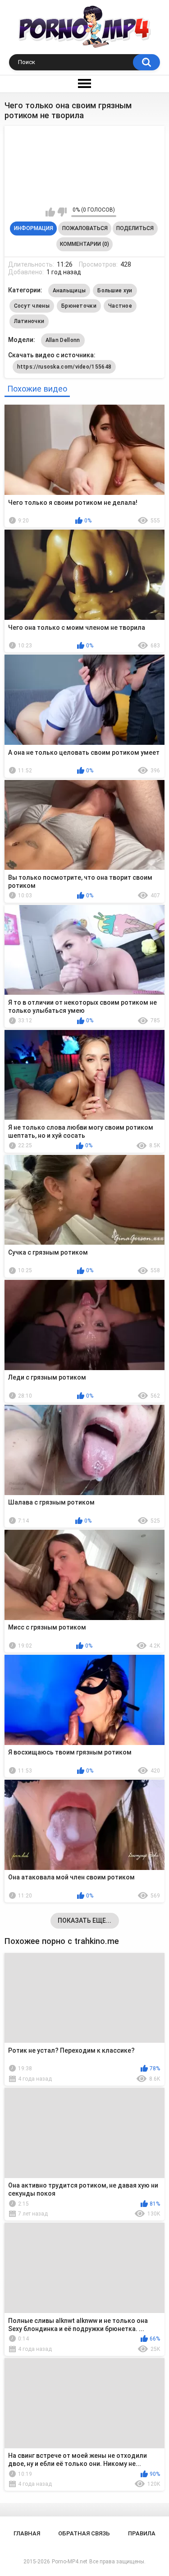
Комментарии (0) (84, 244)
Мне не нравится (62, 212)
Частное (120, 306)
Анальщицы (69, 291)
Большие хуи (115, 291)
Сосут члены (32, 306)
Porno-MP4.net (70, 2562)
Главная (27, 2533)
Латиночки (29, 321)
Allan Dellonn (63, 340)
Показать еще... (84, 1920)
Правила (142, 2533)
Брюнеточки (79, 306)
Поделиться (135, 228)
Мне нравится (50, 212)
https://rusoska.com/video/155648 (64, 367)
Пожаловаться (85, 228)
